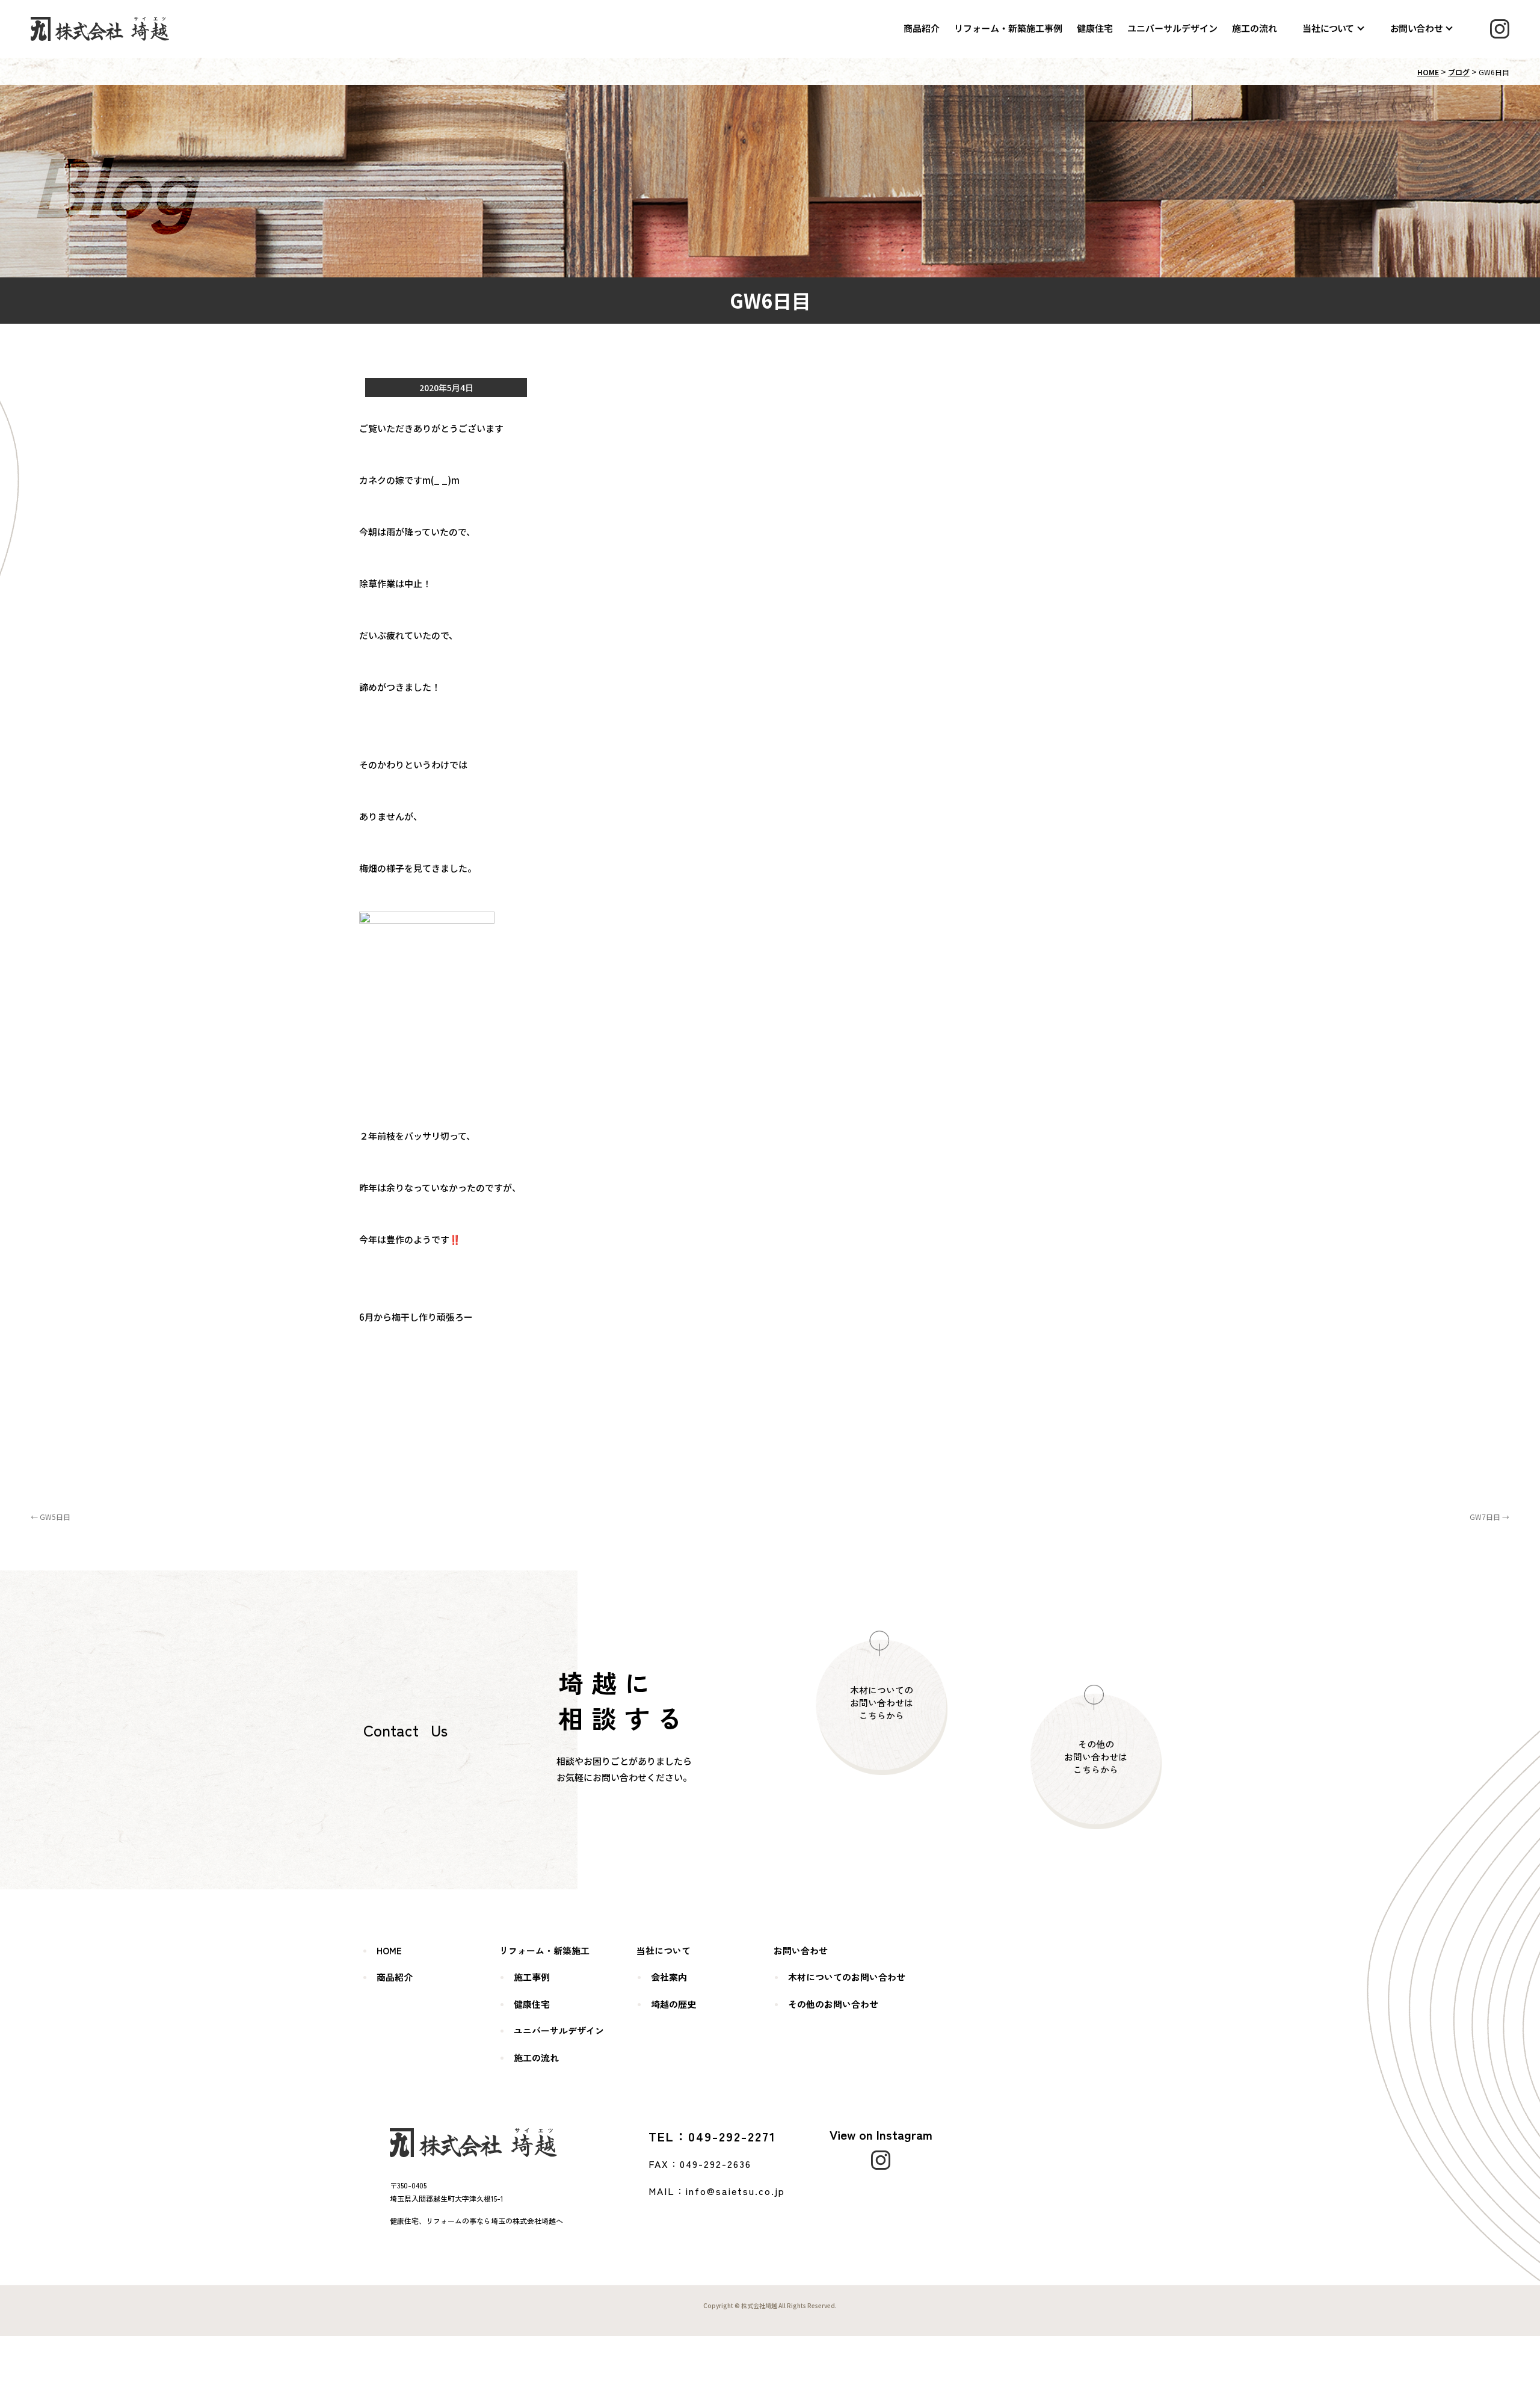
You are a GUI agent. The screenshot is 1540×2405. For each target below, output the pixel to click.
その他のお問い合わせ (833, 2004)
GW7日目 (1489, 1517)
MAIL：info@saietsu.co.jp (717, 2191)
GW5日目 (51, 1517)
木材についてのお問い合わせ (847, 1977)
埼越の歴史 (673, 2004)
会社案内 (669, 1977)
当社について (1328, 28)
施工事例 (532, 1977)
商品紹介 (922, 28)
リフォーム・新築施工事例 (1008, 28)
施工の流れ (1255, 28)
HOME (1428, 72)
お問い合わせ (1416, 28)
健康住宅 (1095, 28)
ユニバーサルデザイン (1172, 28)
